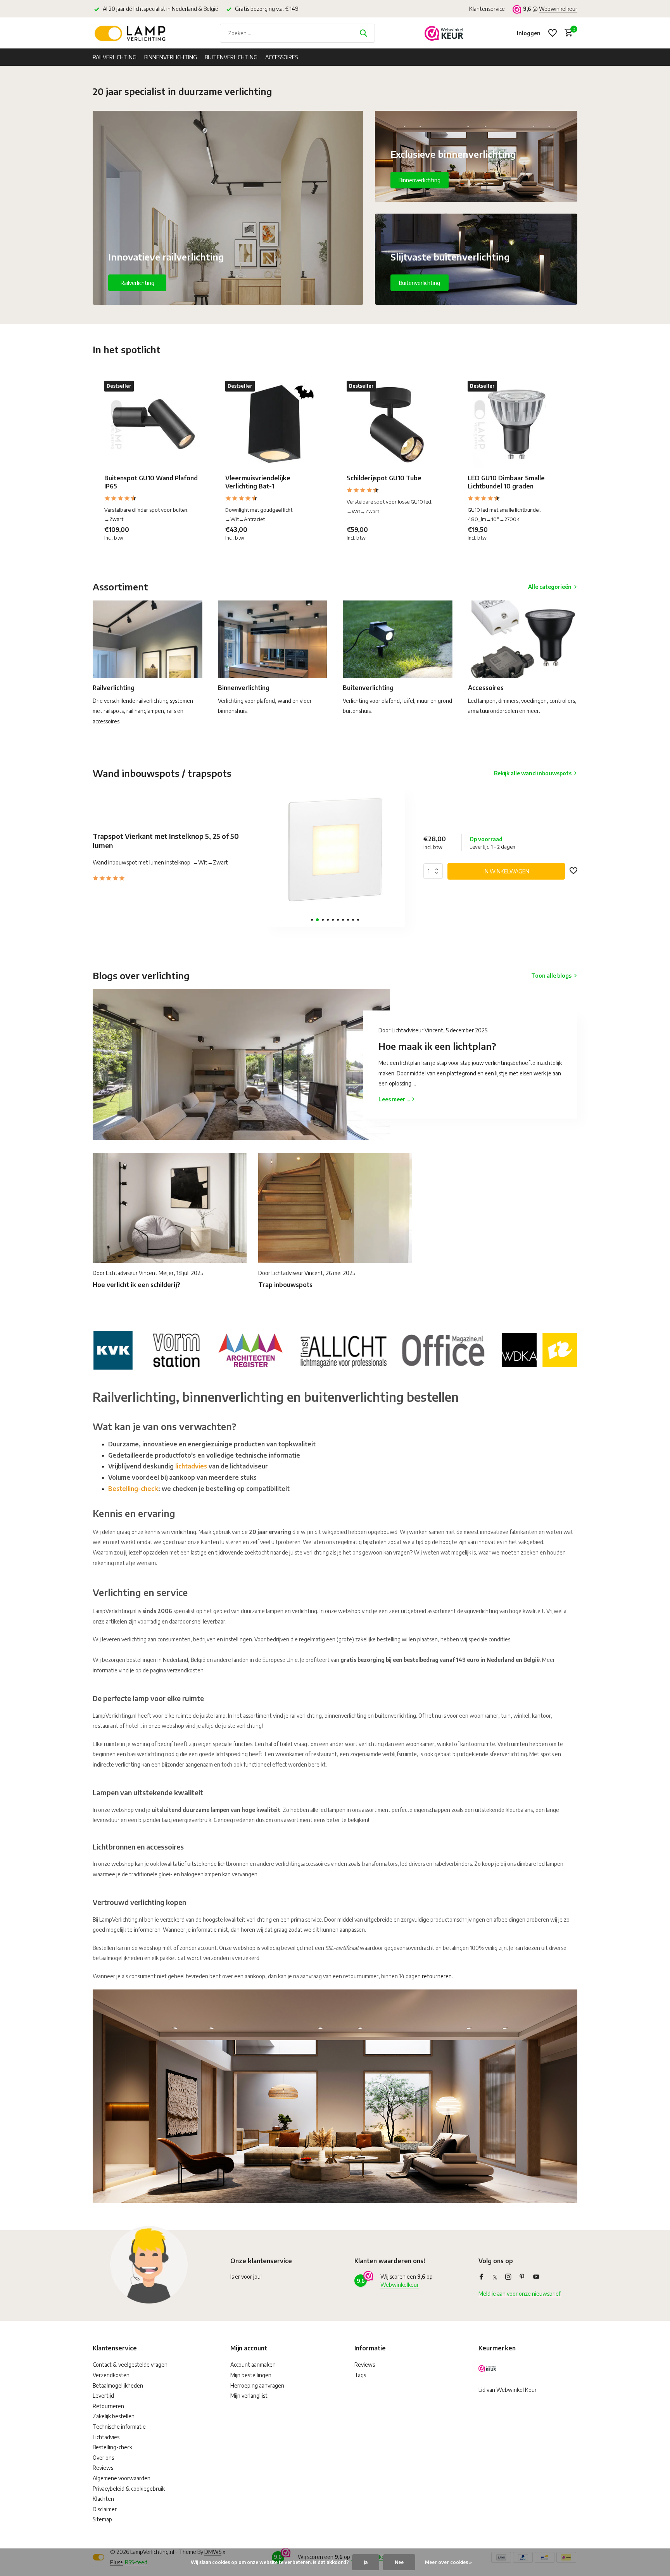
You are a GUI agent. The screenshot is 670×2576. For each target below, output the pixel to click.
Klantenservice (487, 9)
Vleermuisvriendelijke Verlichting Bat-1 (258, 482)
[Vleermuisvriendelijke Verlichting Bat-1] (274, 424)
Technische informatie (119, 2427)
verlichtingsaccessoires (302, 1864)
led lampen (550, 1864)
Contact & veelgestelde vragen (130, 2365)
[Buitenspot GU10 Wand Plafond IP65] (153, 424)
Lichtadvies (106, 2437)
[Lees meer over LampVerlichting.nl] (335, 1349)
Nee (399, 2562)
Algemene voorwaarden (122, 2478)
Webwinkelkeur (558, 9)
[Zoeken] (363, 33)
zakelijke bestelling (378, 1639)
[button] (312, 920)
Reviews (103, 2468)
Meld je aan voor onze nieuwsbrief (520, 2294)
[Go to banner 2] (476, 156)
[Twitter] (495, 2277)
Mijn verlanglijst (249, 2396)
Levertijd (103, 2396)
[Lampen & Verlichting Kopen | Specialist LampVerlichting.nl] (131, 33)
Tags (360, 2375)
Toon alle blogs (551, 976)
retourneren (437, 1976)
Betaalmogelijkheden (118, 2385)
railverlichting (306, 1716)
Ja (366, 2562)
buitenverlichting (395, 1716)
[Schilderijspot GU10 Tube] (395, 424)
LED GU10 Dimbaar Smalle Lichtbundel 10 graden (506, 482)
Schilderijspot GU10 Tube (384, 478)
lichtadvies (191, 1466)
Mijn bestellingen (251, 2375)
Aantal (435, 871)
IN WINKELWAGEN (506, 871)
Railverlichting (115, 57)
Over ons (103, 2458)
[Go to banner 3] (476, 259)
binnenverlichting (345, 1716)
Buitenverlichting (231, 57)
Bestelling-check (133, 1489)
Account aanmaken (253, 2365)
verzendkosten (185, 1670)
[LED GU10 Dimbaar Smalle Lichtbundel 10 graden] (516, 424)
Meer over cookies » (448, 2562)
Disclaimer (105, 2509)
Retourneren (108, 2406)
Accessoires (281, 57)
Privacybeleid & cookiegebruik (129, 2489)
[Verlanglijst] (553, 33)
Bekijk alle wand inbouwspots (533, 773)
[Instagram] (508, 2277)
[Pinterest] (522, 2277)
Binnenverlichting (171, 57)
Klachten (103, 2499)
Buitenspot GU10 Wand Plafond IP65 (151, 482)
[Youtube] (536, 2277)
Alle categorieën (550, 587)
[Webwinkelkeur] (444, 33)
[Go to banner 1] (228, 208)
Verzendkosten (111, 2375)
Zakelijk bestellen (114, 2416)
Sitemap (102, 2519)
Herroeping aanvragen (257, 2385)
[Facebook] (482, 2277)
